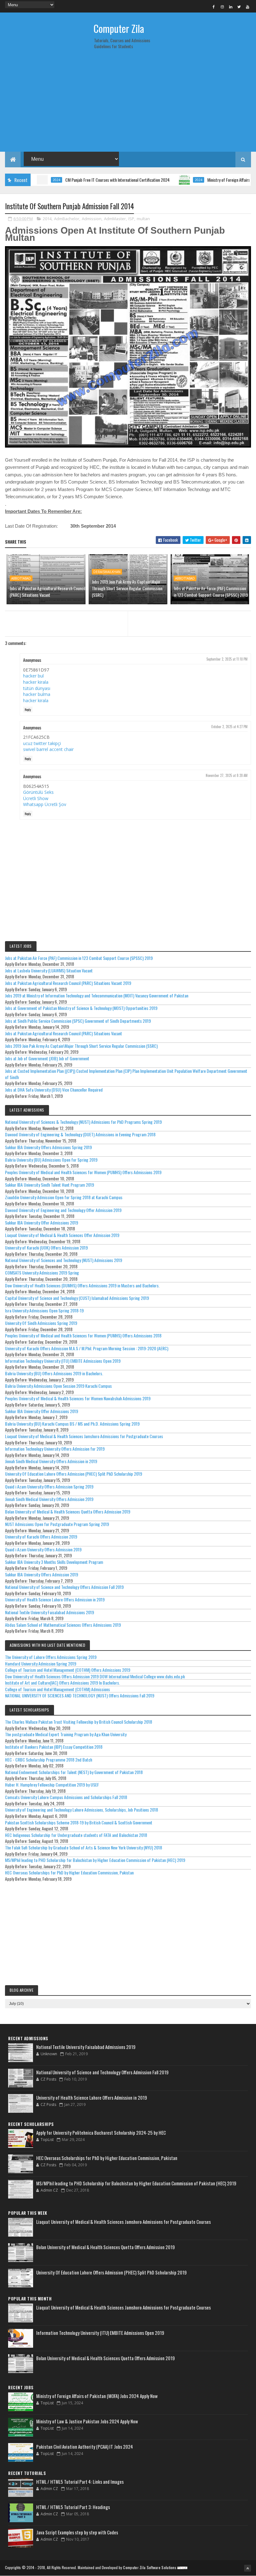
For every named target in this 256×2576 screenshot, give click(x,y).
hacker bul (33, 676)
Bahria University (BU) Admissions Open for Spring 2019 (51, 1160)
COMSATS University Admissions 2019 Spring (42, 1273)
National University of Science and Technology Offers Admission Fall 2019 (64, 1587)
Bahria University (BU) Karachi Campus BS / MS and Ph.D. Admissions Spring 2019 (72, 1424)
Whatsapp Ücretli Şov (45, 804)
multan (143, 219)
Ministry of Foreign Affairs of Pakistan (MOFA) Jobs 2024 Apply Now (97, 2396)
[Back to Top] (248, 2568)
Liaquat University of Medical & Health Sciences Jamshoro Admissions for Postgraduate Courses (84, 1436)
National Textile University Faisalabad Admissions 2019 (49, 1612)
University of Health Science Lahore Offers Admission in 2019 (55, 1599)
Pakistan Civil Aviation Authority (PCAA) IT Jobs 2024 (85, 2447)
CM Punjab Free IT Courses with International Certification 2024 (81, 180)
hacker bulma (37, 694)
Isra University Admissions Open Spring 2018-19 (44, 1310)
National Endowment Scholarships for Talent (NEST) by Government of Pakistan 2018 (74, 1772)
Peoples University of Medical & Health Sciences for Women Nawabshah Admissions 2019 (78, 1398)
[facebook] (214, 7)
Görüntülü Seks (38, 792)
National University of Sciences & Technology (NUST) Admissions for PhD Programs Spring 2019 (83, 1122)
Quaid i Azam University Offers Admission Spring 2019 (49, 1486)
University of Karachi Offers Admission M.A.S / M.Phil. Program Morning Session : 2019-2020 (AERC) (87, 1348)
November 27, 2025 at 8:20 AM (227, 775)
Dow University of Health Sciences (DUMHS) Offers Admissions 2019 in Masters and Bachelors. (82, 1285)
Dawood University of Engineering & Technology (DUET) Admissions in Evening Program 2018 (80, 1134)
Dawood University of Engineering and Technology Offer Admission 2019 (63, 1210)
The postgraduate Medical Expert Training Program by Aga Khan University (66, 1734)
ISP (131, 219)
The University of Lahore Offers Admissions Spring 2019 (51, 1657)
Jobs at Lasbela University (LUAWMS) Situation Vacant (49, 970)
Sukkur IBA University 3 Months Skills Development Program (54, 1562)
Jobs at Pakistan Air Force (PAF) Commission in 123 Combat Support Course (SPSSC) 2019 (211, 591)
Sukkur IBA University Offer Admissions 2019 (42, 1222)
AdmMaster (115, 219)
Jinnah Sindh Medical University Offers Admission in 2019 (51, 1461)
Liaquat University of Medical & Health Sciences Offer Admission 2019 (62, 1235)
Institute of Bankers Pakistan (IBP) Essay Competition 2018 (54, 1747)
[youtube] (248, 7)
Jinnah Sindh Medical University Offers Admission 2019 (49, 1499)
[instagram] (222, 7)
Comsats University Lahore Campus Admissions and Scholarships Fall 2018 (66, 1797)
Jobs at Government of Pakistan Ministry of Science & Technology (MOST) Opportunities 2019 (81, 1008)
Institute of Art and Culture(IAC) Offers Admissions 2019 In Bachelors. (62, 1683)
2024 (162, 180)
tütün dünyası (37, 688)
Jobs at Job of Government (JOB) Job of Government (47, 1058)
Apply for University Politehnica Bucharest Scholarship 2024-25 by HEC (101, 2132)
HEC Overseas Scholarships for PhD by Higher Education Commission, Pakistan (69, 1872)
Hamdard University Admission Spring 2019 (41, 1663)
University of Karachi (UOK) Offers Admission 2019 (46, 1247)
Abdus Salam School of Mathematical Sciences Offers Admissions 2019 (63, 1625)
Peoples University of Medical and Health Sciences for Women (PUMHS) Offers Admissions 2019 (83, 1172)
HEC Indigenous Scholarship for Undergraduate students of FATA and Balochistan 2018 (76, 1835)
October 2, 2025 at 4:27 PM (229, 727)
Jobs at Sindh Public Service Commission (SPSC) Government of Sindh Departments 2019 (78, 1021)
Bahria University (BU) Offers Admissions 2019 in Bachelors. (54, 1373)
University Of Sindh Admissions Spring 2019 (41, 1323)
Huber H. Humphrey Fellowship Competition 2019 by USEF (52, 1785)
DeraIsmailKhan (107, 572)
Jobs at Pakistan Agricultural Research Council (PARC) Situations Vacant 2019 (68, 983)
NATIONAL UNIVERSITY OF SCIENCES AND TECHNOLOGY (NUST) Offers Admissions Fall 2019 (80, 1695)
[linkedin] (231, 7)
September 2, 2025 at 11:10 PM (227, 659)
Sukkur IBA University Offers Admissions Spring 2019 (48, 1147)
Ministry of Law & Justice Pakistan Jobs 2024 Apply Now (87, 2421)
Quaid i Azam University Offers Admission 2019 (43, 1549)
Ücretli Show (36, 798)
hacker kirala (36, 682)
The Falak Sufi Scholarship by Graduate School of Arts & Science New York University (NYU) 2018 (84, 1847)
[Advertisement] (128, 103)
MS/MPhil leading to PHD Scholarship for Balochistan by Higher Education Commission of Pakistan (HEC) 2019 (95, 1860)
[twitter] (239, 7)
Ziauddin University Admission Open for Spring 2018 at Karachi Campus (64, 1197)
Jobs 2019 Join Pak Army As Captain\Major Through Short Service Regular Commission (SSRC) (127, 588)
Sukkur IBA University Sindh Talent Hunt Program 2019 (49, 1185)
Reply (28, 710)
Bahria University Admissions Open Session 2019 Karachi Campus (58, 1386)
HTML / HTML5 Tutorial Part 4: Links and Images (80, 2482)
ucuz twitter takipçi (42, 743)
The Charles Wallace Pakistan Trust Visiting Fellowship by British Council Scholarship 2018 (79, 1722)
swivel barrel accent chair (48, 749)
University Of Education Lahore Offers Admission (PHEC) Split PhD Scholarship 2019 (74, 1474)
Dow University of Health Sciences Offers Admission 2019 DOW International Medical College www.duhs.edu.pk (95, 1676)
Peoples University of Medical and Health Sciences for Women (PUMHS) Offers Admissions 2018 (83, 1335)
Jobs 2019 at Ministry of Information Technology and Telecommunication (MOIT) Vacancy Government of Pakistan (97, 995)
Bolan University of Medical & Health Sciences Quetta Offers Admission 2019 (68, 1511)
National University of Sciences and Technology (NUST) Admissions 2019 (64, 1260)
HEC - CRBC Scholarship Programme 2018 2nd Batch (49, 1760)
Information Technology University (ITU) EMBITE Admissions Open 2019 (63, 1361)
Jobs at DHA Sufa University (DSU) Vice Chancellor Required (54, 1090)
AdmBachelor (67, 219)
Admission (92, 219)
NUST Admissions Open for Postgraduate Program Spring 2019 (57, 1524)
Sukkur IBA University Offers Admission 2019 (42, 1574)
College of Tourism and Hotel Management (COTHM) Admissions (57, 1689)
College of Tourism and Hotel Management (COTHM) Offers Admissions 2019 (68, 1670)
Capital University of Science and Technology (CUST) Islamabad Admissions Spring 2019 (77, 1298)
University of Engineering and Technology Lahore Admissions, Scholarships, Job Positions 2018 (81, 1810)
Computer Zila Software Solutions (150, 2567)
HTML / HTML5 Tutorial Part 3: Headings (73, 2507)
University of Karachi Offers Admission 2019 (41, 1536)
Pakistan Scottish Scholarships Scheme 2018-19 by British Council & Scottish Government (79, 1822)
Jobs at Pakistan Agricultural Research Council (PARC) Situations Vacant (47, 591)
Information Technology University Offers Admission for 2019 (55, 1449)
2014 (47, 219)
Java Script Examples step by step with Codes (77, 2532)
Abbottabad (21, 578)
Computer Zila (119, 28)
